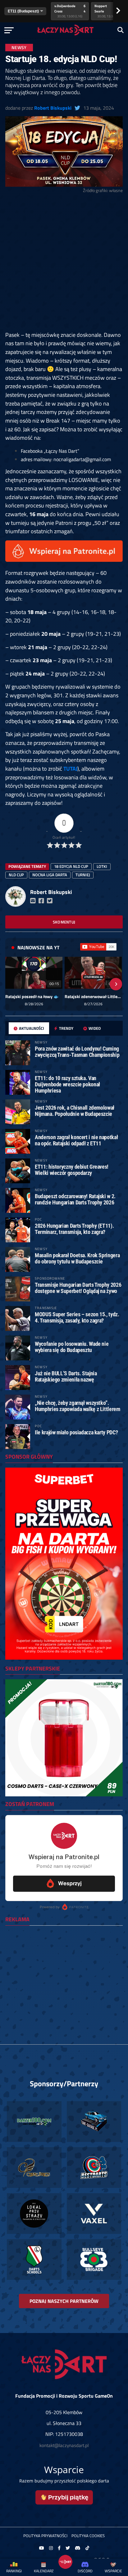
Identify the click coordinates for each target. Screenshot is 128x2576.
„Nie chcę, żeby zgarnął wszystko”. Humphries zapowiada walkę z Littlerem (77, 1406)
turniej (83, 875)
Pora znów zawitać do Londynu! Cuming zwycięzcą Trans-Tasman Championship (77, 1052)
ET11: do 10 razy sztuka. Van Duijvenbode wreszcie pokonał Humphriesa (67, 1084)
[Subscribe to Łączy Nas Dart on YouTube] (98, 947)
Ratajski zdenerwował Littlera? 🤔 (93, 997)
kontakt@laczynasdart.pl (64, 2445)
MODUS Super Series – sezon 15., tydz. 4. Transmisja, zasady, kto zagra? (77, 1317)
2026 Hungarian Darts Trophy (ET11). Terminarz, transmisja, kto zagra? (74, 1229)
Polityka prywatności (45, 2536)
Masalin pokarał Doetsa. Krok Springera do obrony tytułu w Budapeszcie (77, 1258)
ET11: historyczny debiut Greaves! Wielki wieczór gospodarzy (72, 1170)
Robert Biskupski (53, 108)
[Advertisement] (64, 264)
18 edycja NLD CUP (71, 866)
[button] (12, 984)
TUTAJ (70, 768)
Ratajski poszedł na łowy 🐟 (32, 997)
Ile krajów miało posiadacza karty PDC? (76, 1432)
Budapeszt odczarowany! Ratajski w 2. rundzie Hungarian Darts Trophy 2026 (75, 1199)
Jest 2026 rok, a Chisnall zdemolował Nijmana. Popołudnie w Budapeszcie (75, 1111)
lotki (102, 866)
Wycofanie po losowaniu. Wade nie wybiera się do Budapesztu (72, 1347)
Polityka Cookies (88, 2536)
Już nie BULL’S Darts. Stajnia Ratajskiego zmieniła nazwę (66, 1376)
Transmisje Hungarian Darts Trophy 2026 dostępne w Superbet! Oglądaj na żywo (78, 1288)
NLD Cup (16, 875)
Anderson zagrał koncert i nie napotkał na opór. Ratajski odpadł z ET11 (76, 1140)
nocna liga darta (50, 875)
